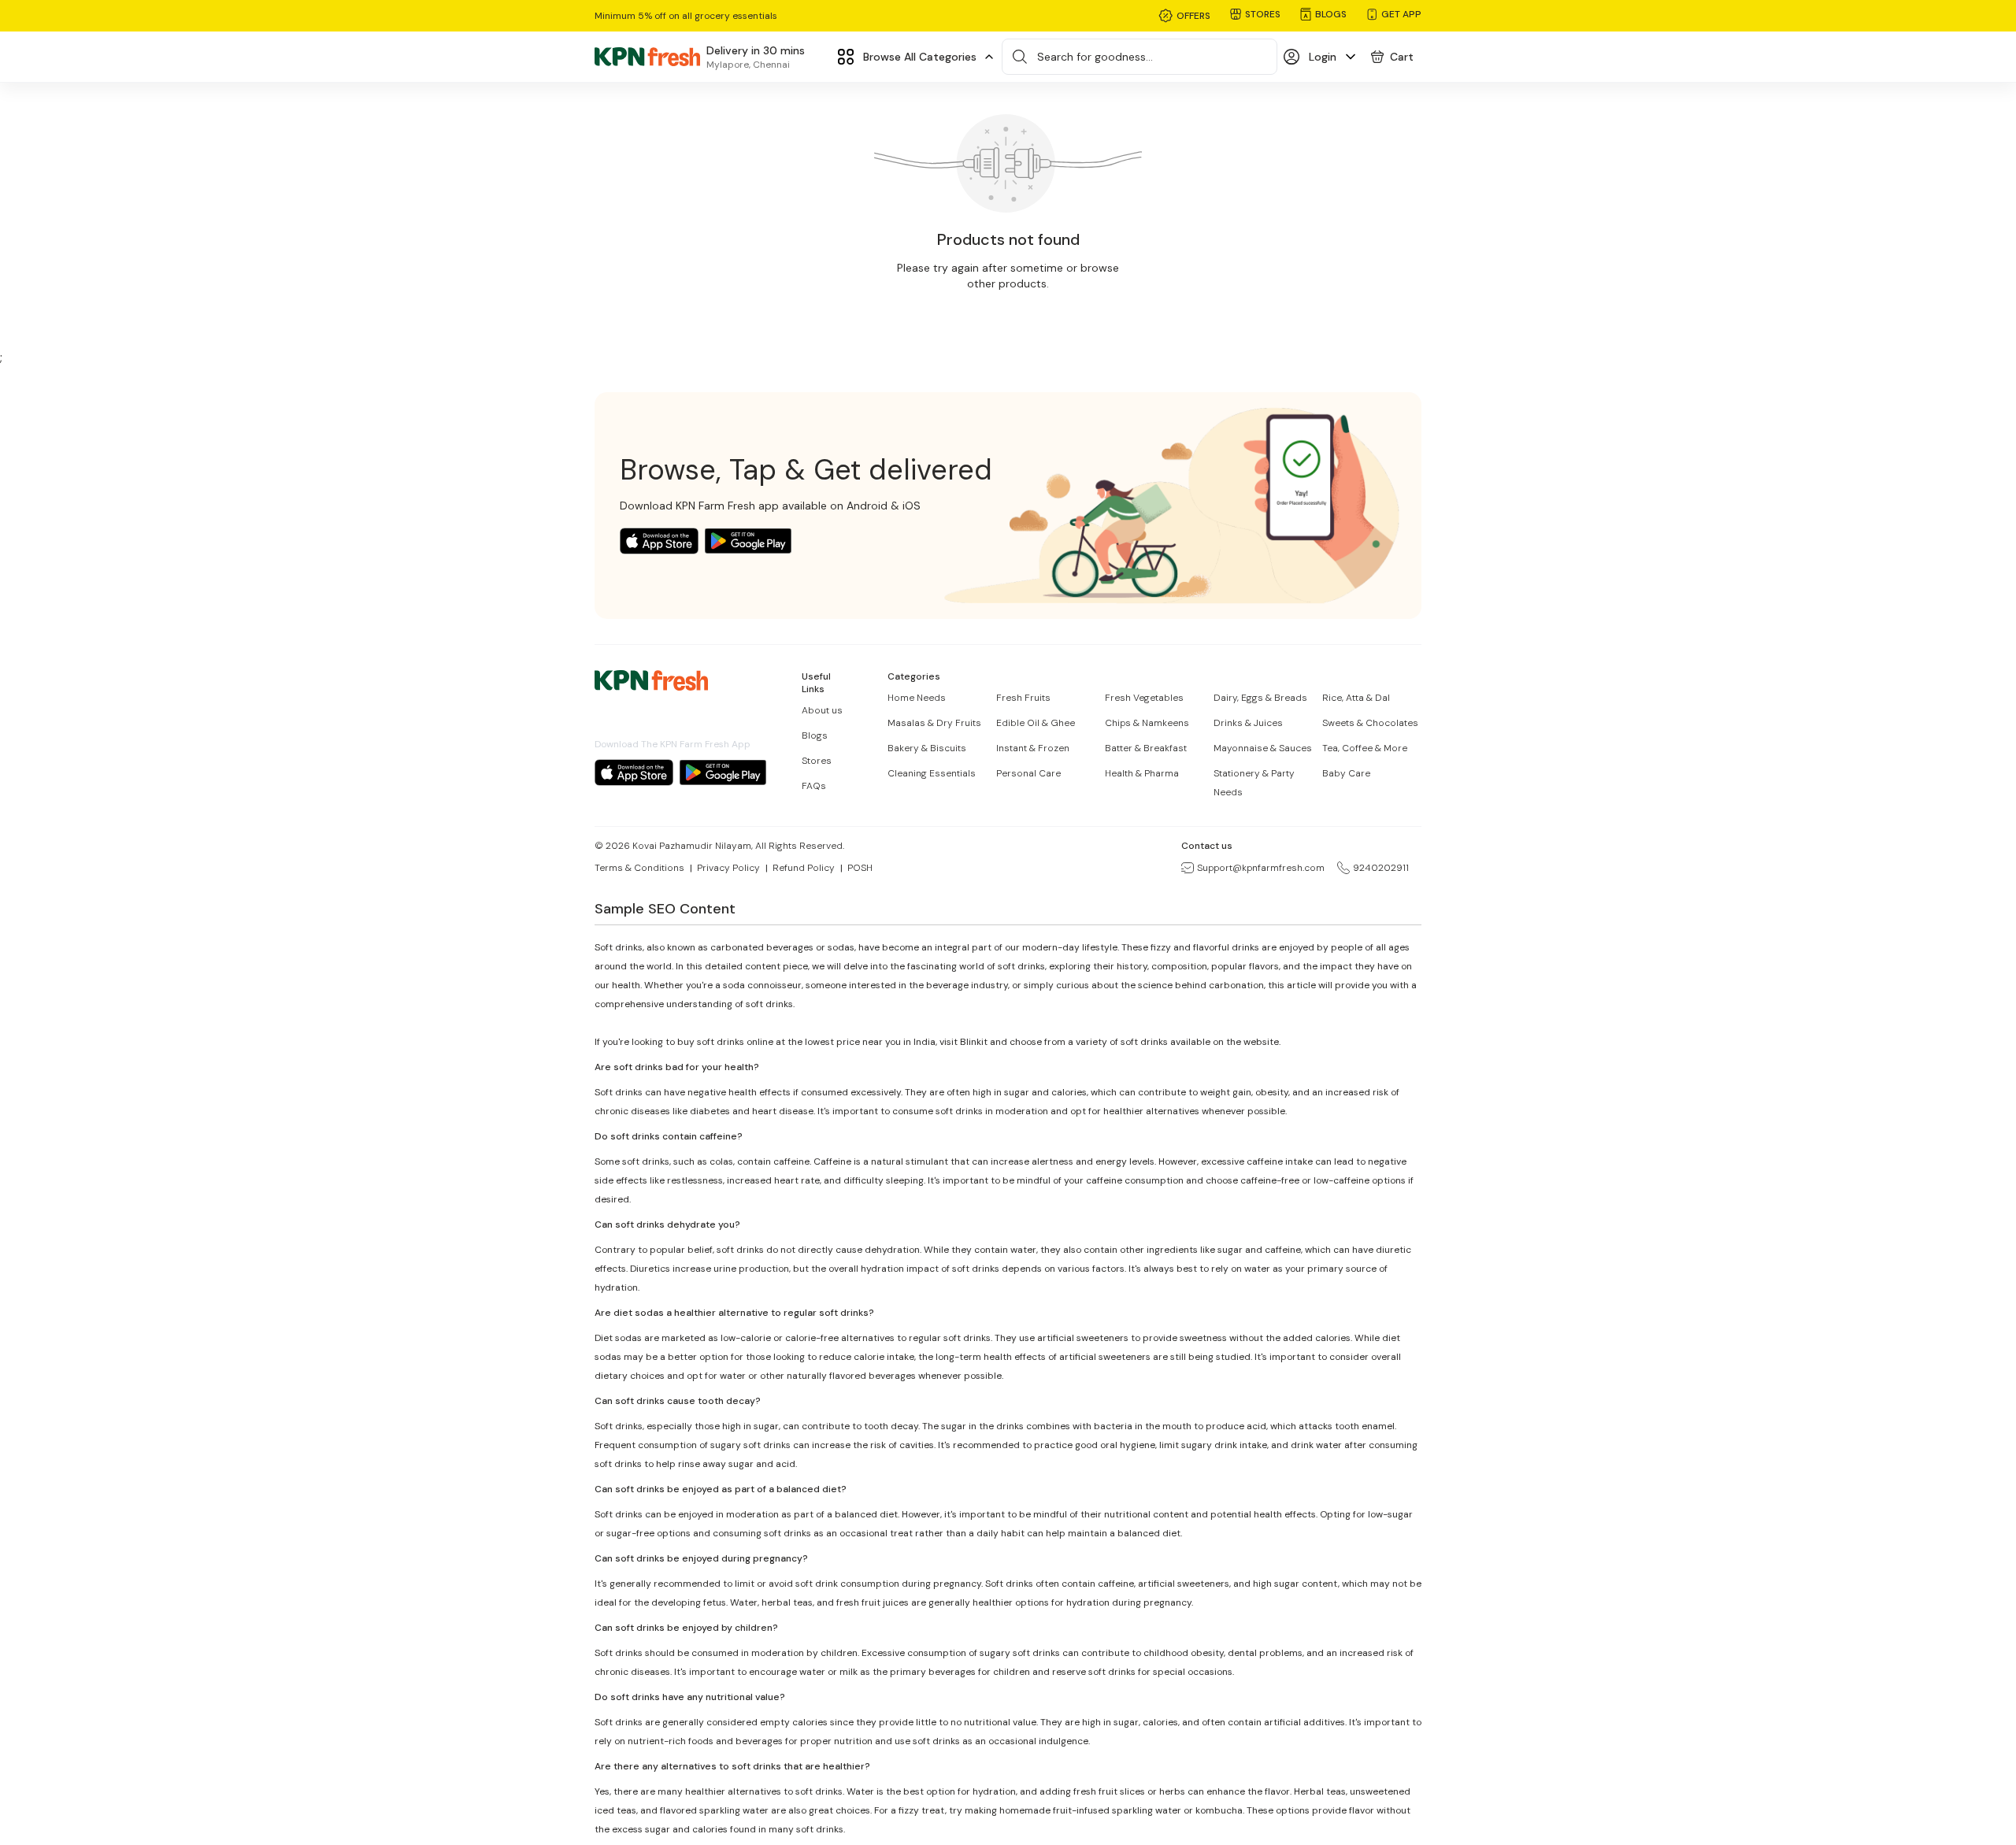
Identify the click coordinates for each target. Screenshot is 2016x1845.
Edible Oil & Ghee (1036, 723)
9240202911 (1381, 868)
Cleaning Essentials (932, 773)
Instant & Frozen (1033, 748)
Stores (817, 761)
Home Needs (917, 698)
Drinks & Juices (1248, 723)
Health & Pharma (1142, 773)
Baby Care (1346, 773)
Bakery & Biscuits (927, 748)
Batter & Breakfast (1146, 748)
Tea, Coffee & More (1365, 748)
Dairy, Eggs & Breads (1260, 698)
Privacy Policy (728, 868)
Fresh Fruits (1023, 698)
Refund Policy (804, 868)
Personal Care (1028, 773)
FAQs (814, 786)
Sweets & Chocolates (1370, 723)
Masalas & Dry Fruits (934, 723)
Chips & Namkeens (1147, 723)
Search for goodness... (1095, 57)
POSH (860, 868)
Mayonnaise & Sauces (1263, 748)
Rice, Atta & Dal (1356, 698)
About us (822, 710)
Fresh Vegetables (1144, 698)
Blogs (815, 735)
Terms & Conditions (639, 868)
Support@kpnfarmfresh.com (1261, 868)
